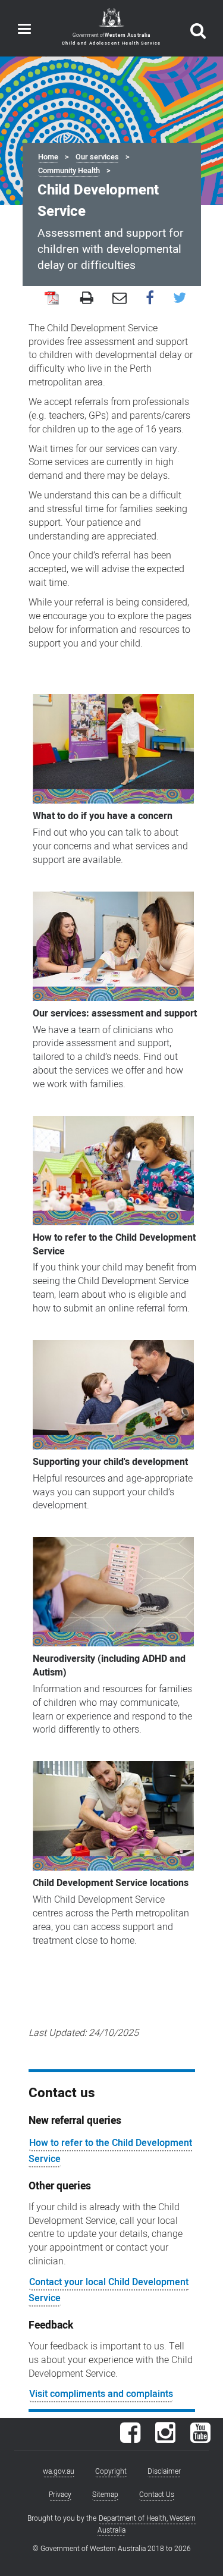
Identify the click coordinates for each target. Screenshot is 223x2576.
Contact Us (157, 2495)
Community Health (69, 171)
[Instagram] (165, 2439)
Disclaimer (164, 2471)
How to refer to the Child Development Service (110, 2151)
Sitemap (105, 2495)
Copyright (111, 2471)
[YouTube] (200, 2439)
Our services (97, 157)
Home (48, 157)
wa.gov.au (59, 2471)
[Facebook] (130, 2439)
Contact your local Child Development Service (109, 2290)
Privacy (60, 2495)
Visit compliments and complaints (101, 2394)
